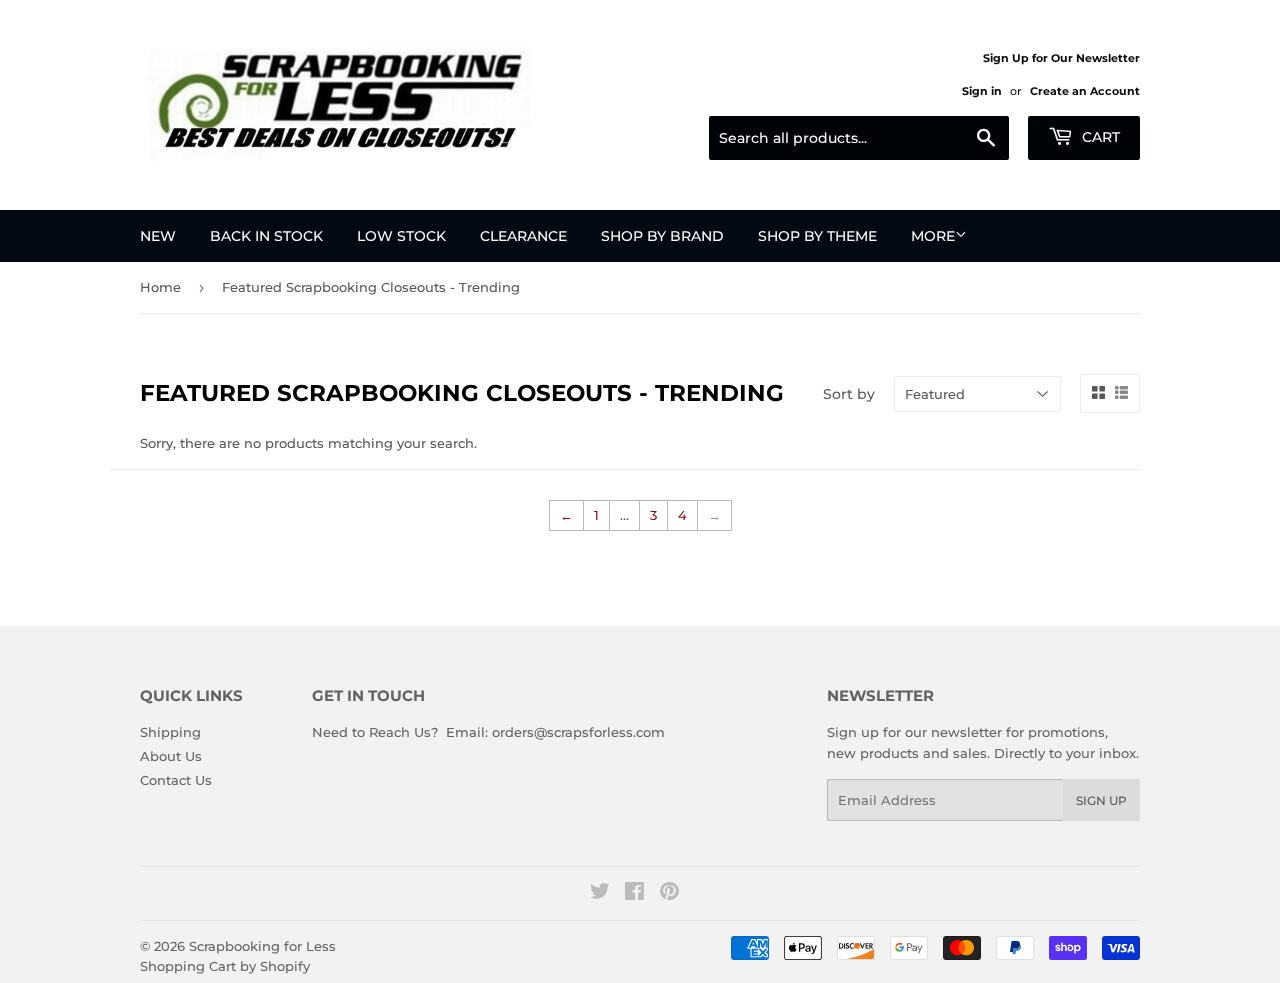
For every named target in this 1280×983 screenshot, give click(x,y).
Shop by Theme (817, 236)
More (933, 236)
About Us (171, 756)
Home (160, 287)
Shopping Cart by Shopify (225, 966)
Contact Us (176, 780)
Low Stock (401, 236)
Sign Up (1101, 800)
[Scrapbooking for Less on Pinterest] (669, 894)
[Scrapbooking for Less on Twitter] (600, 894)
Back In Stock (266, 236)
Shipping (170, 732)
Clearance (523, 236)
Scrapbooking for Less (262, 946)
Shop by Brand (662, 236)
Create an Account (1085, 91)
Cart (1099, 137)
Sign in (982, 91)
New (158, 236)
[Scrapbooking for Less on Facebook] (634, 894)
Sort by (849, 394)
